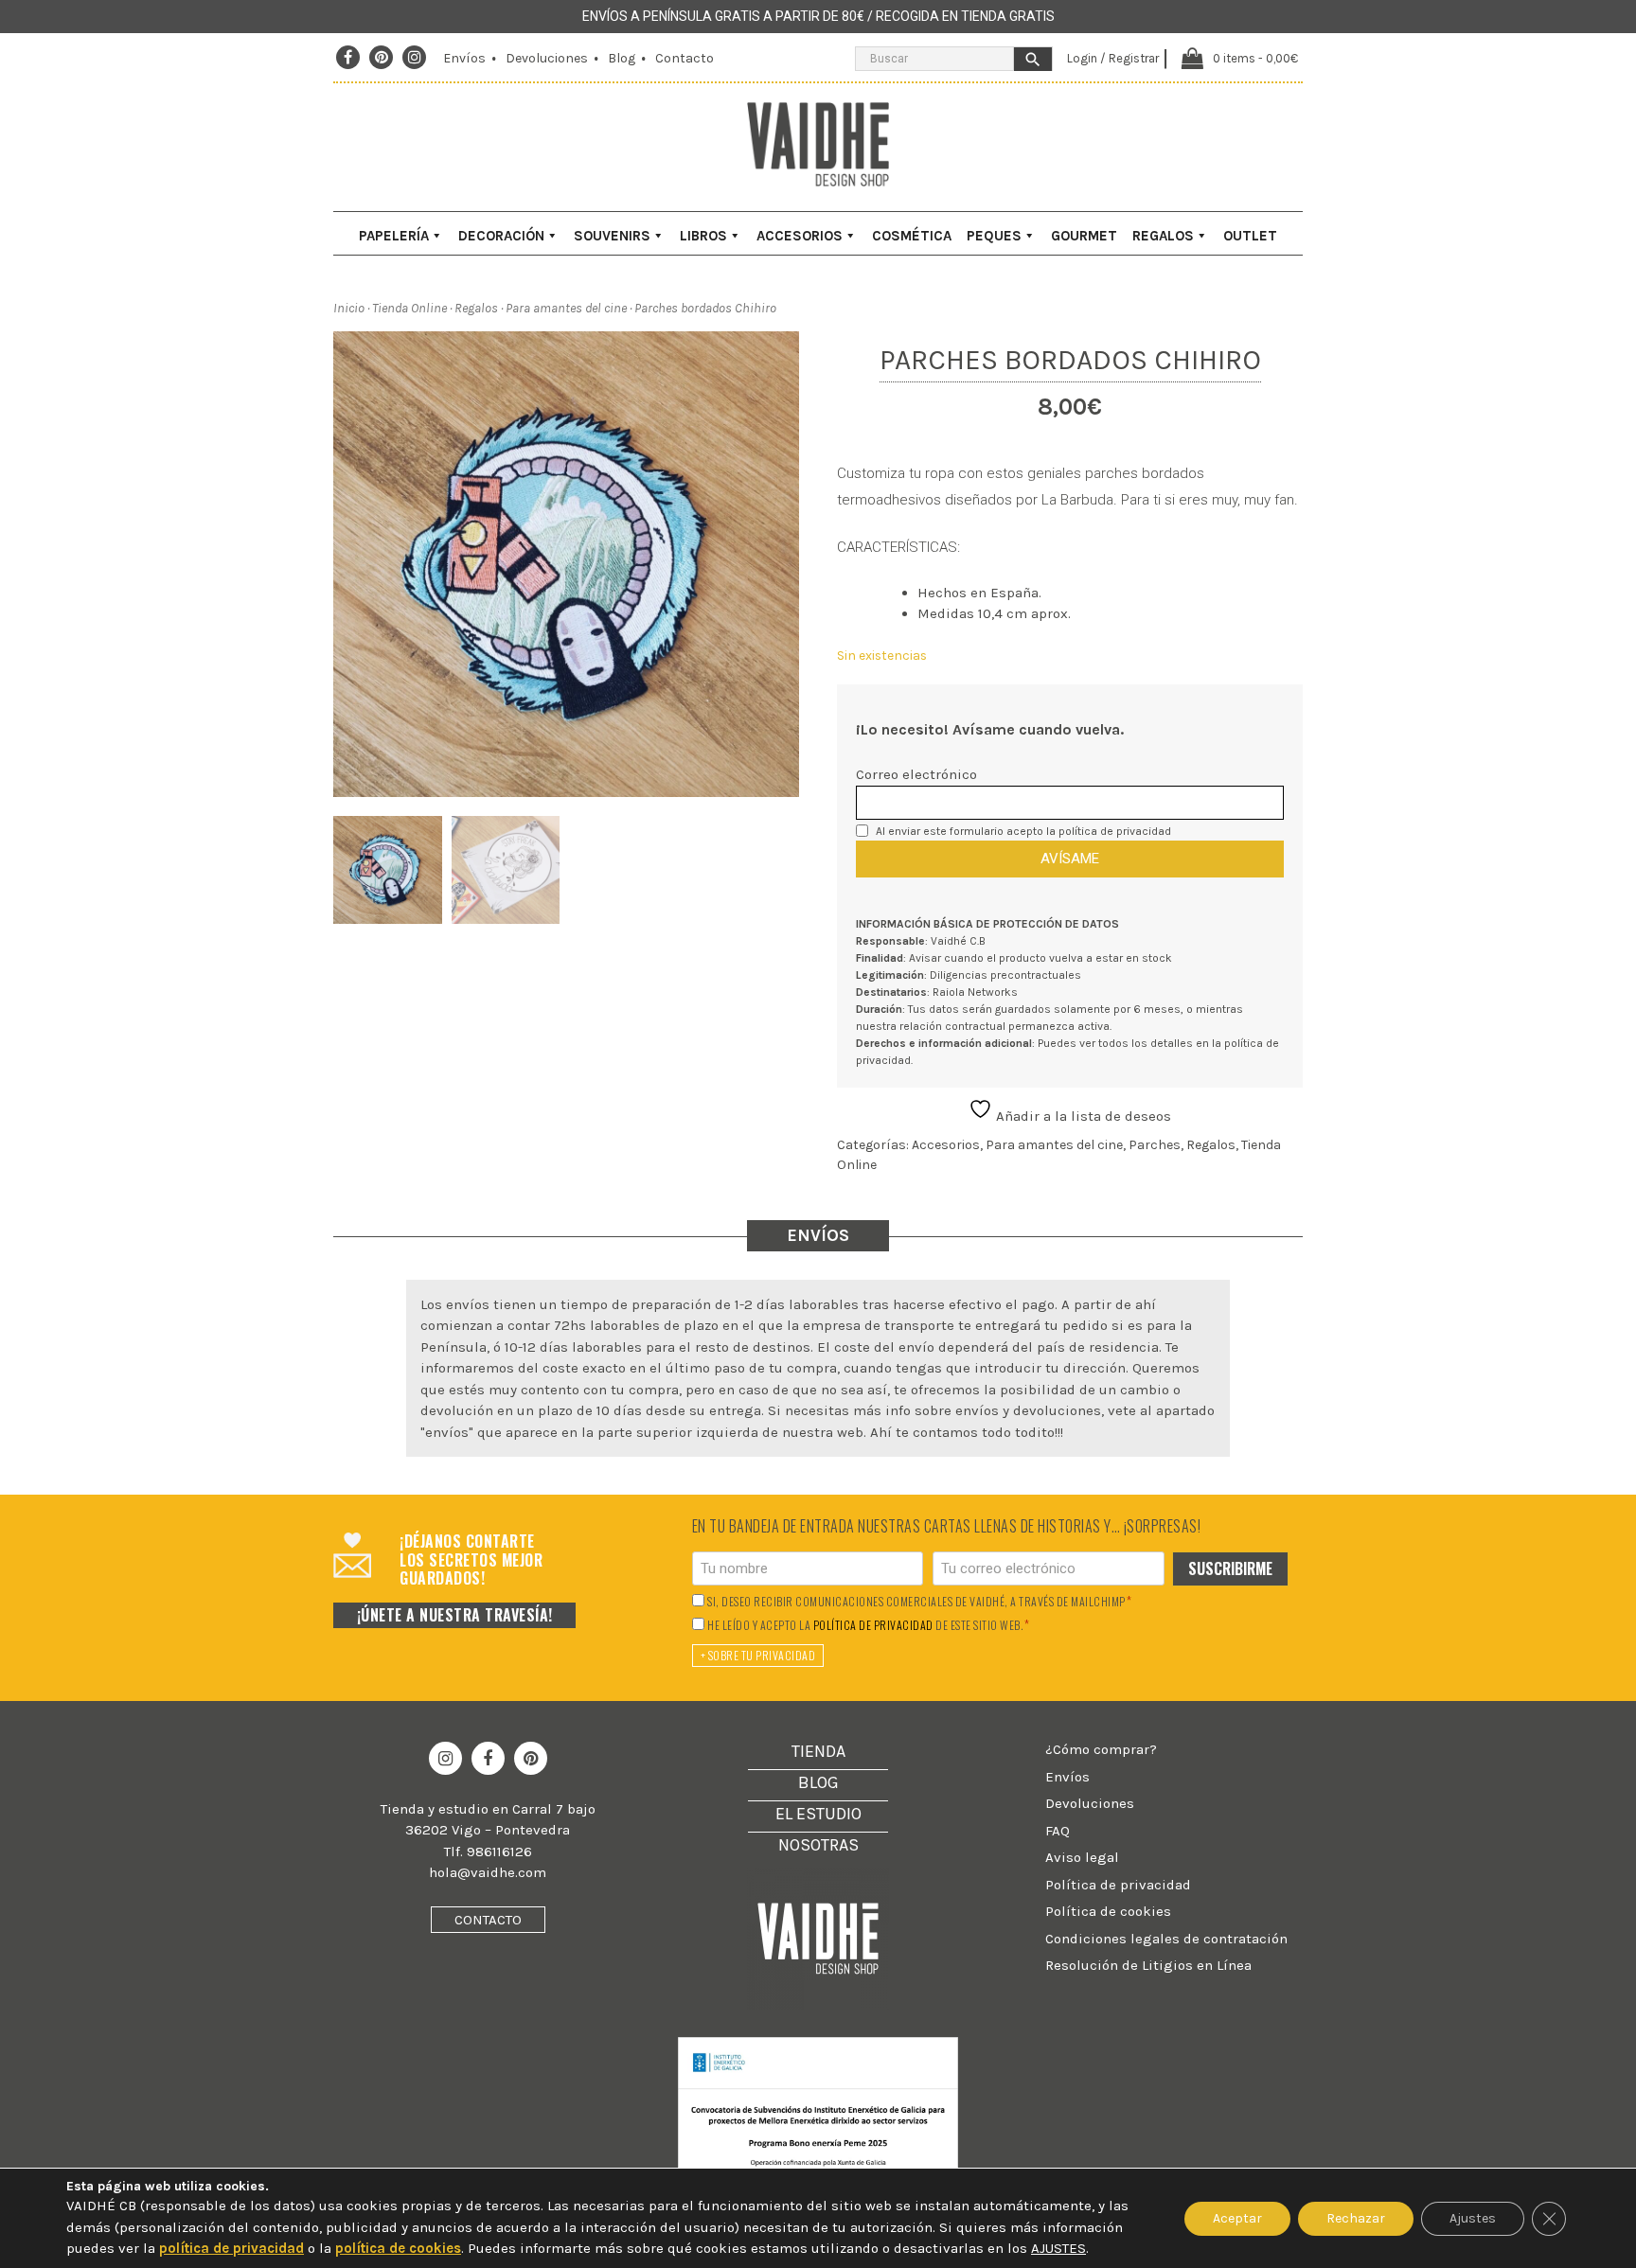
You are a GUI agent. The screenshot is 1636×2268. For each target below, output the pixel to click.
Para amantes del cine (566, 308)
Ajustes (1473, 2217)
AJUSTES (1058, 2248)
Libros (703, 236)
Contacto (685, 58)
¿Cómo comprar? (1101, 1749)
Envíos (464, 58)
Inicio (349, 308)
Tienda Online (409, 308)
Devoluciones (547, 58)
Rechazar (1356, 2217)
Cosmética (912, 236)
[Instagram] (415, 58)
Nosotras (818, 1845)
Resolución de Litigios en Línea (1148, 1965)
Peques (994, 236)
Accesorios (800, 236)
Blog (622, 58)
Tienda (818, 1751)
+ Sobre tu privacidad (758, 1655)
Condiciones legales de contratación (1166, 1939)
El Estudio (818, 1814)
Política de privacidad (1118, 1885)
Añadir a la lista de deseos (1082, 1116)
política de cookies (398, 2248)
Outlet (1250, 236)
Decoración (501, 236)
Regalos (1163, 236)
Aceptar (1237, 2217)
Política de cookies (1108, 1911)
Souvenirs (612, 236)
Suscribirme (1230, 1568)
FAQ (1058, 1831)
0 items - (1255, 58)
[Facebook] (348, 58)
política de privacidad (1115, 831)
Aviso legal (1082, 1857)
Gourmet (1084, 236)
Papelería (394, 236)
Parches (1155, 1145)
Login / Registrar (1113, 58)
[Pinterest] (382, 58)
